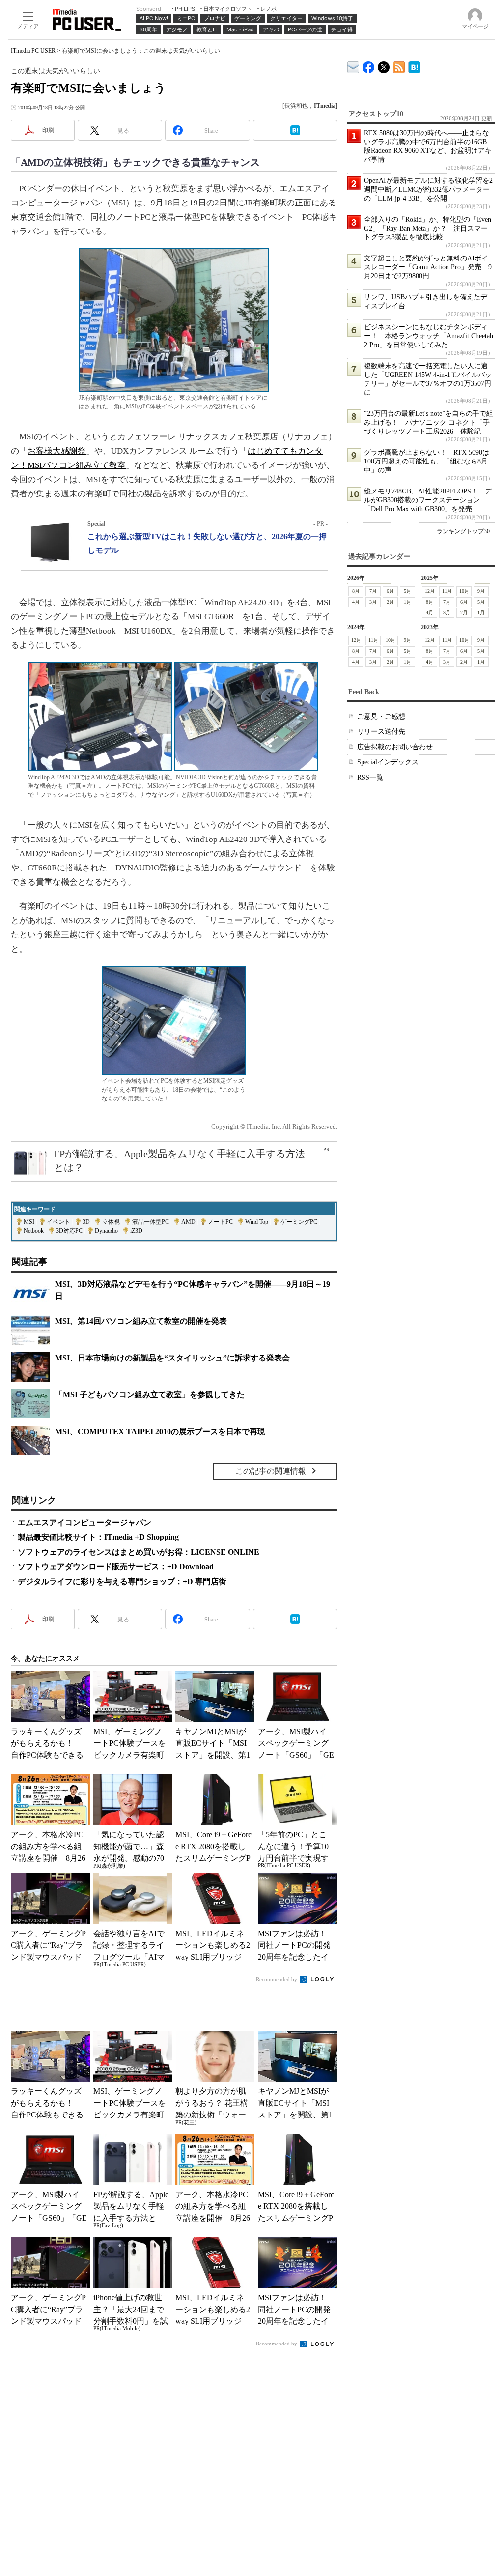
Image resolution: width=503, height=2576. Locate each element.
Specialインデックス (388, 762)
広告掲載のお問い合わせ (395, 747)
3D (86, 1222)
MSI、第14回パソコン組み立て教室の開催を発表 (141, 1321)
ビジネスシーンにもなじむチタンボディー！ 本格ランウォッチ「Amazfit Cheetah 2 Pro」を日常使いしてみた (429, 336)
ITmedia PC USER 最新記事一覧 (399, 66)
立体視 (111, 1222)
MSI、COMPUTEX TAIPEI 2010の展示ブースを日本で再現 (160, 1432)
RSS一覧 (370, 777)
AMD (188, 1222)
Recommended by (277, 1979)
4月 (356, 602)
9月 (481, 591)
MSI (29, 1222)
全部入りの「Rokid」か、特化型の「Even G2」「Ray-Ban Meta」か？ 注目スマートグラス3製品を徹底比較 (428, 228)
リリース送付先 (381, 732)
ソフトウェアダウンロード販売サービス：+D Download (116, 1567)
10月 (464, 591)
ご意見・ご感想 (381, 716)
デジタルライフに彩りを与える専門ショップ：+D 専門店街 (122, 1581)
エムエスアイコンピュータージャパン (84, 1522)
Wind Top (257, 1222)
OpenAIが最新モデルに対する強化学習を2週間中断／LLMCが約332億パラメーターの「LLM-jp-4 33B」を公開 (428, 189)
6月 (390, 591)
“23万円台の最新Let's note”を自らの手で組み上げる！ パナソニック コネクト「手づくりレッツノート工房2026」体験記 (429, 422)
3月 (373, 602)
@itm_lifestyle (384, 65)
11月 (447, 591)
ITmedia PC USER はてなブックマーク (414, 66)
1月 (407, 602)
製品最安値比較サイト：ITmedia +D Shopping (98, 1537)
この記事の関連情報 (271, 1471)
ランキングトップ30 (463, 531)
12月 (430, 591)
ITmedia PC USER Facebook (369, 65)
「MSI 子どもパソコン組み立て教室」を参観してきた (150, 1395)
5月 (407, 591)
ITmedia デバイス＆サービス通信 (353, 66)
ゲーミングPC (299, 1222)
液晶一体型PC (151, 1222)
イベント (58, 1222)
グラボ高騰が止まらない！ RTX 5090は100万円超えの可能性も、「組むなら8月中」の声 (427, 461)
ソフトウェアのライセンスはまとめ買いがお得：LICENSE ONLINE (139, 1552)
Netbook (34, 1231)
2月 (390, 602)
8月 (356, 591)
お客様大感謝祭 (57, 451)
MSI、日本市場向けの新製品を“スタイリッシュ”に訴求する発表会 (172, 1358)
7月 (373, 591)
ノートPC (220, 1222)
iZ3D (136, 1231)
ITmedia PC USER (33, 51)
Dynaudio (106, 1231)
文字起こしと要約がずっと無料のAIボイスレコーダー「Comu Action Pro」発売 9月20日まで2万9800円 (428, 267)
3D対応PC (69, 1231)
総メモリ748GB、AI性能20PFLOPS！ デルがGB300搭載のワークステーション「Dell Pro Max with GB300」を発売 (428, 500)
